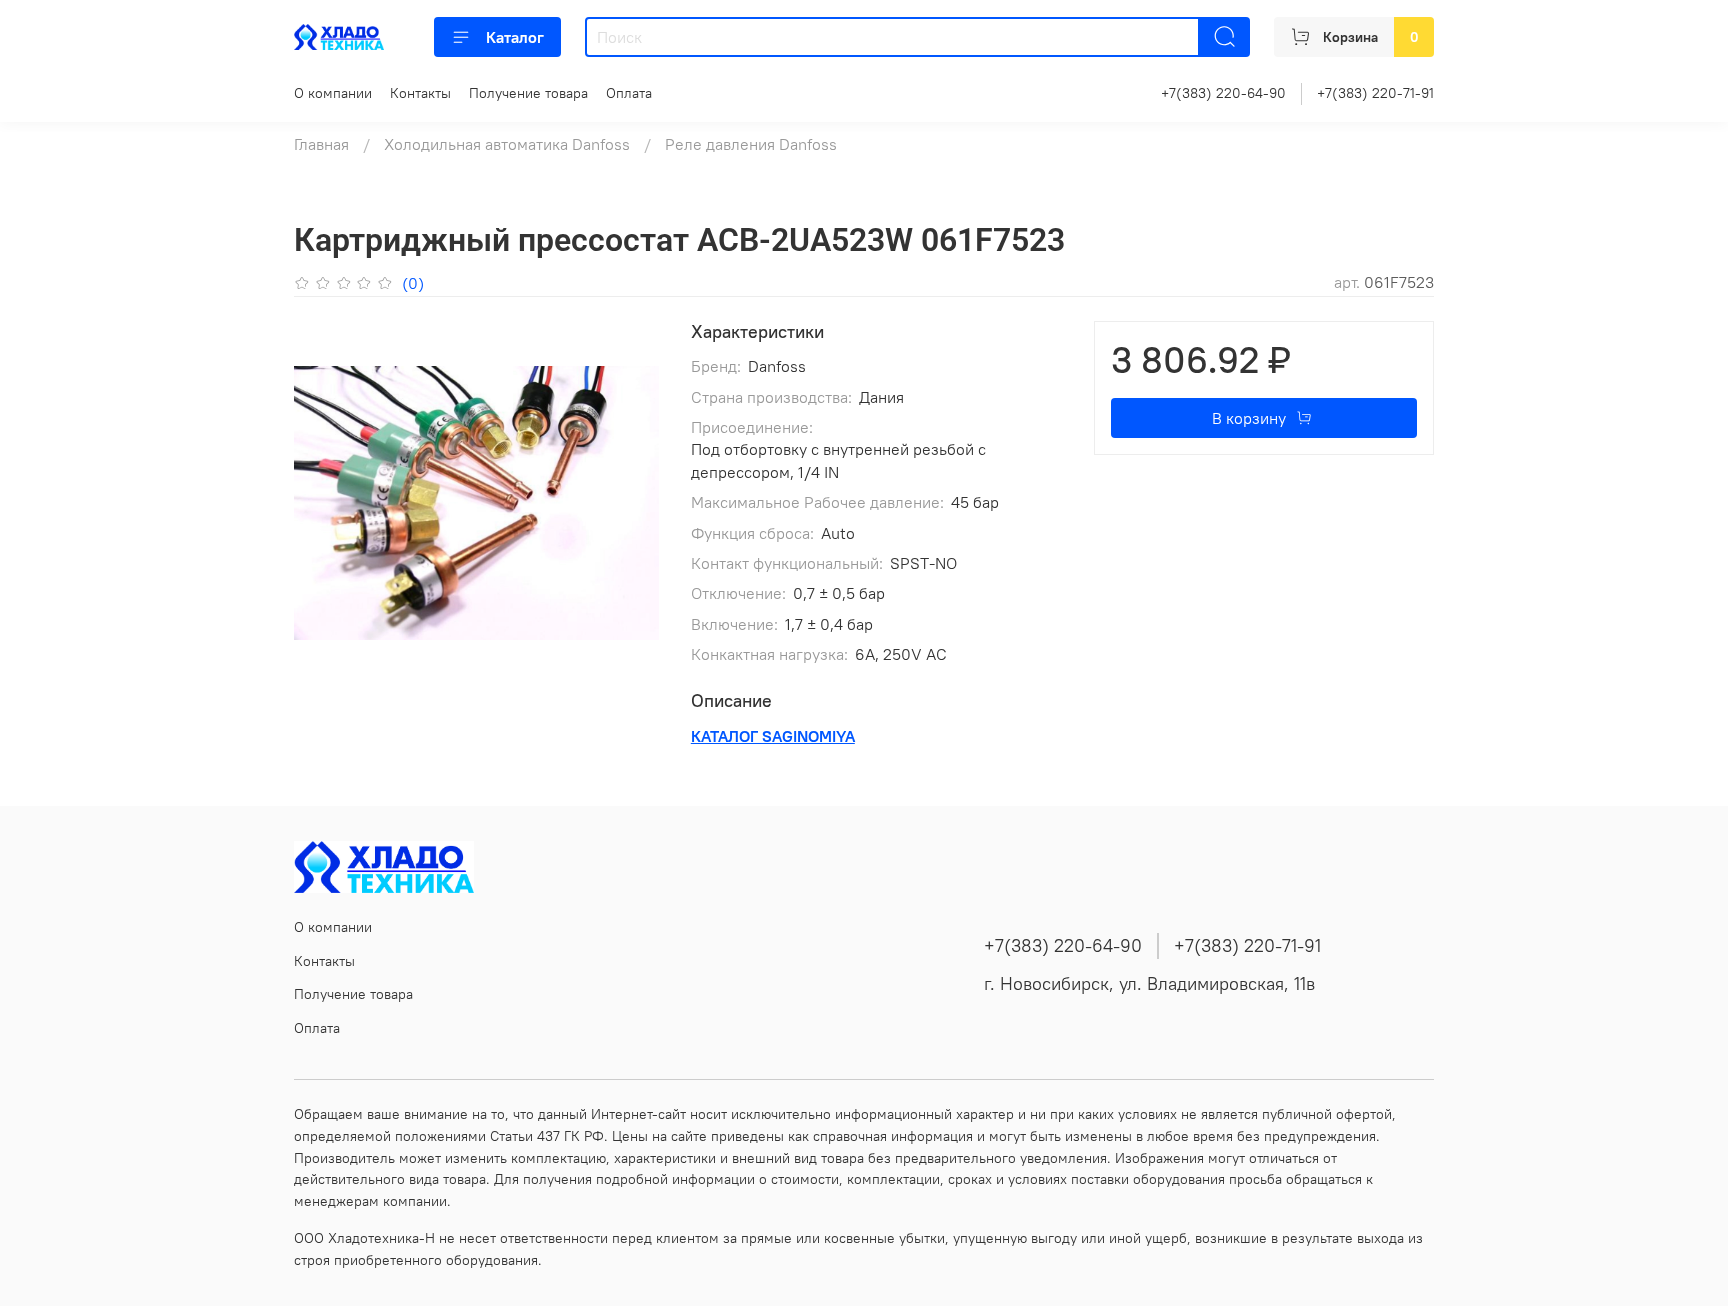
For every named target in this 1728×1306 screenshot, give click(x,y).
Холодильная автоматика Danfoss (507, 144)
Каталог (515, 37)
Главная (321, 144)
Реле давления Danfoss (751, 144)
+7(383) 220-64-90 (1223, 93)
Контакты (420, 93)
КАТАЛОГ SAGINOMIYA (773, 736)
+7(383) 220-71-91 (1375, 93)
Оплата (629, 93)
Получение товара (528, 93)
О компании (333, 93)
